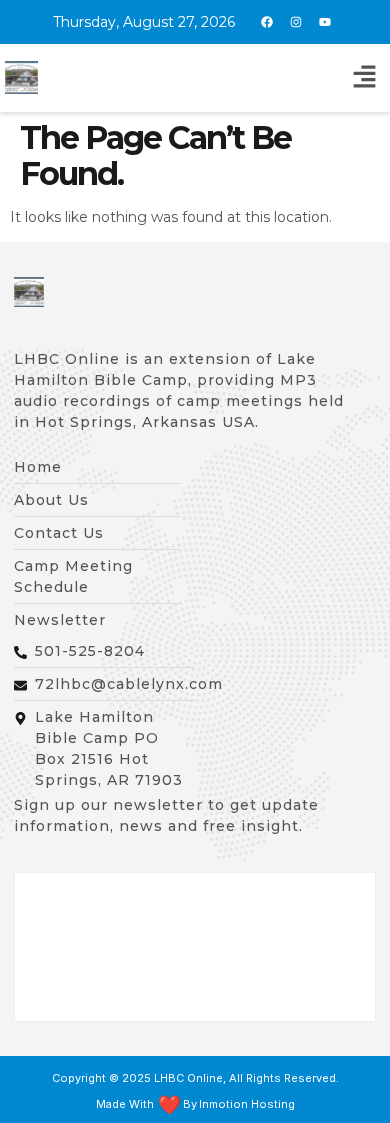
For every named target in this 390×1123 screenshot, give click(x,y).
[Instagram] (296, 22)
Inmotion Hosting (247, 1104)
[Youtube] (325, 22)
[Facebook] (267, 22)
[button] (365, 78)
